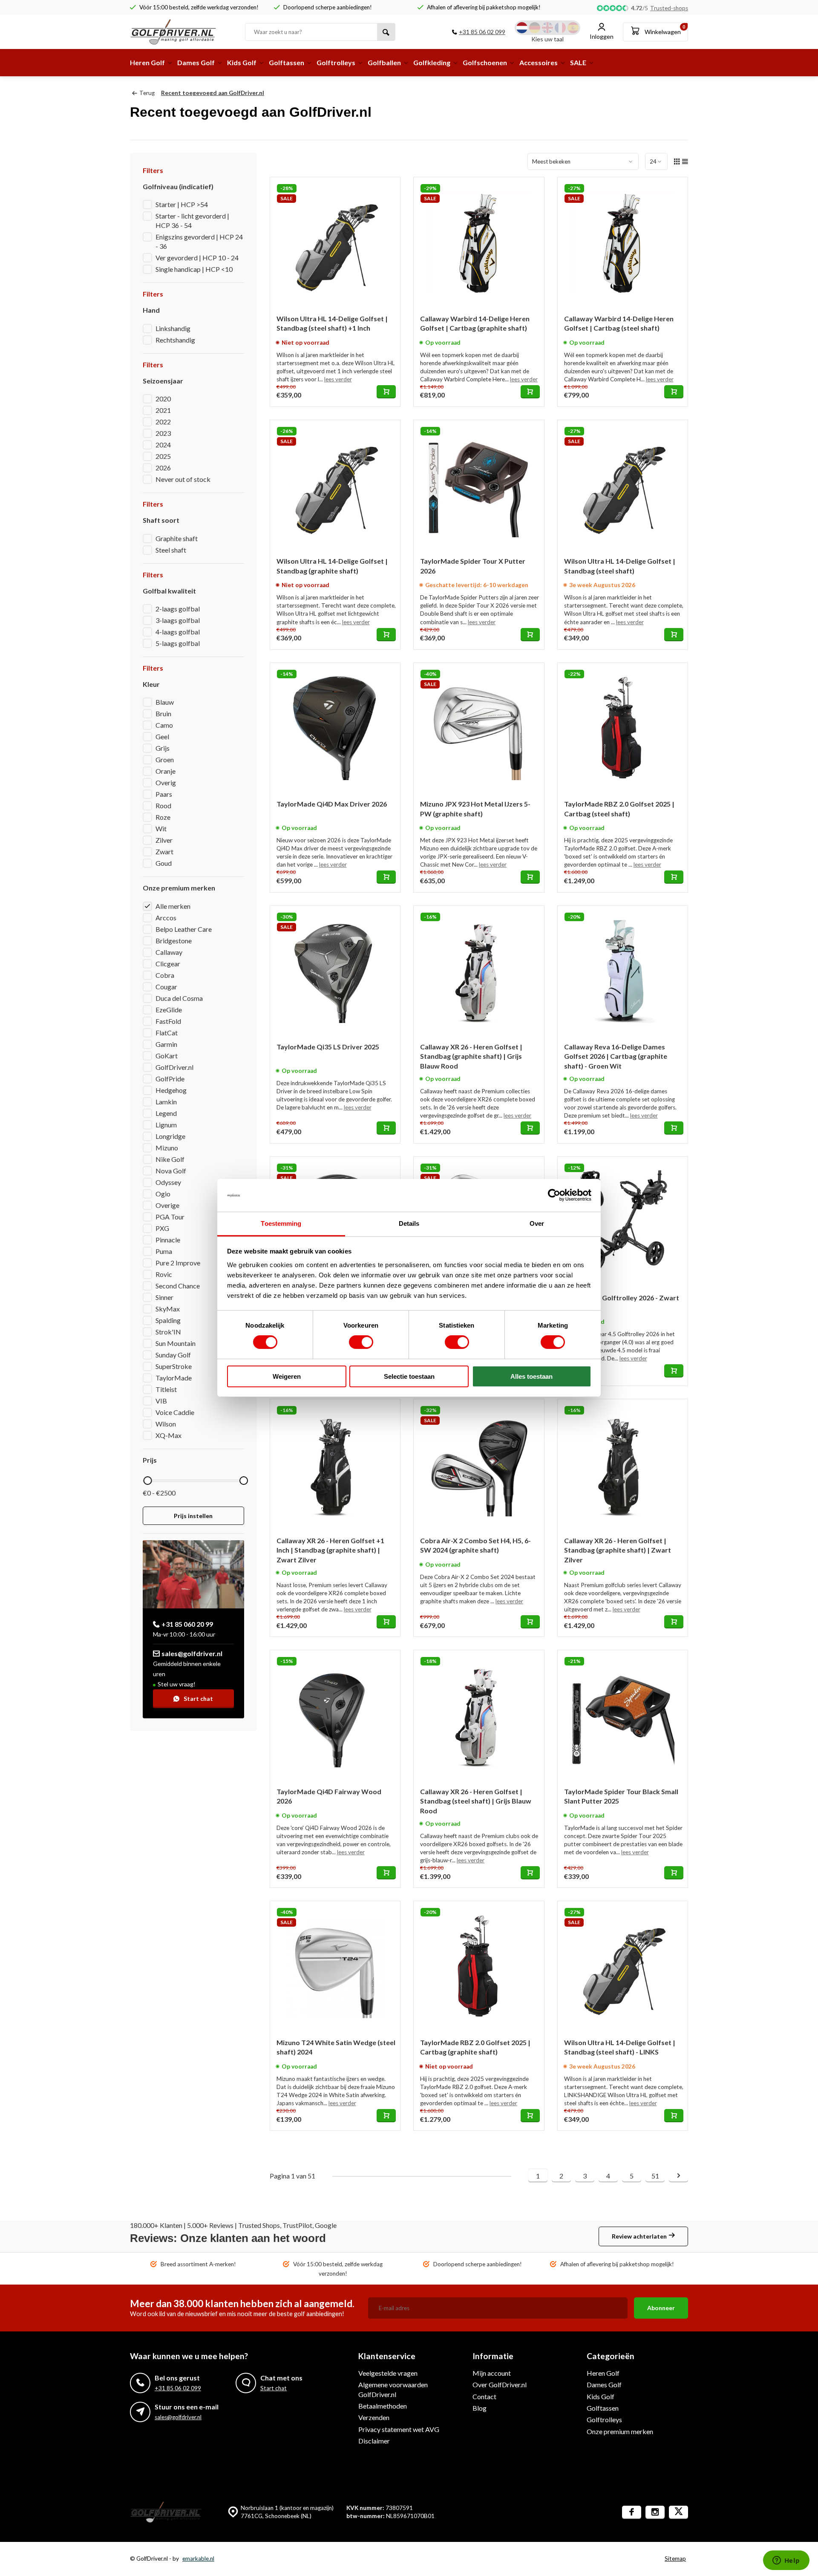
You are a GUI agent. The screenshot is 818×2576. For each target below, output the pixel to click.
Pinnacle (168, 1240)
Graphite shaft (177, 538)
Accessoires (539, 62)
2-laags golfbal (178, 609)
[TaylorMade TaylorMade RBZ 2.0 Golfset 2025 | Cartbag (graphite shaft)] (479, 1966)
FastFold (168, 1021)
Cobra (165, 975)
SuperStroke (174, 1366)
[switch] (361, 1342)
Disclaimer (374, 2441)
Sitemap (675, 2559)
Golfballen (384, 62)
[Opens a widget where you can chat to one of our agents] (786, 2561)
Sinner (164, 1297)
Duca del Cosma (179, 998)
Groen (165, 759)
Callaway (169, 952)
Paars (164, 794)
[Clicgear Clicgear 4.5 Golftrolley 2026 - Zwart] (623, 1222)
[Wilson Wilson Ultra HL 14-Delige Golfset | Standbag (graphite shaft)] (335, 485)
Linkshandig (173, 328)
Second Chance (178, 1286)
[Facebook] (632, 2512)
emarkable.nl (198, 2559)
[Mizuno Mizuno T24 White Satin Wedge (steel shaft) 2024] (335, 1966)
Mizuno (167, 1148)
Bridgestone (174, 941)
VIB (161, 1401)
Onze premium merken (620, 2431)
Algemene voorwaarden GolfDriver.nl (393, 2389)
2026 (163, 468)
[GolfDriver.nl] (181, 32)
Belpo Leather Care (184, 929)
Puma (164, 1251)
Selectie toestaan (409, 1376)
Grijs (163, 748)
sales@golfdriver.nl (192, 1653)
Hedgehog (171, 1090)
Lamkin (166, 1102)
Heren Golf (147, 62)
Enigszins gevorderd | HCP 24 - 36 (199, 241)
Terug (147, 93)
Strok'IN (168, 1332)
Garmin (166, 1044)
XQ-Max (168, 1435)
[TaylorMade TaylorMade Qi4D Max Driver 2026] (335, 728)
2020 (163, 399)
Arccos (166, 918)
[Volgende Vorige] (678, 2176)
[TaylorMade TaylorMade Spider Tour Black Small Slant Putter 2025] (623, 1715)
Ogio (163, 1194)
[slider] (147, 1481)
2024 (163, 445)
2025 (163, 456)
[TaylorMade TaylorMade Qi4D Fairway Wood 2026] (335, 1715)
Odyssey (168, 1182)
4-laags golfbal (178, 632)
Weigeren (287, 1376)
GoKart (167, 1056)
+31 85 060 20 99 (187, 1624)
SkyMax (168, 1309)
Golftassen (287, 62)
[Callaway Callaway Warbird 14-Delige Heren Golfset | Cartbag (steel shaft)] (623, 242)
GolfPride (170, 1079)
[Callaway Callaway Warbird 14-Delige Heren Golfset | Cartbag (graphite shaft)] (479, 242)
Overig (166, 782)
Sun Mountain (176, 1343)
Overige (167, 1205)
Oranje (166, 771)
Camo (164, 725)
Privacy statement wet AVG (399, 2429)
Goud (164, 863)
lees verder (338, 379)
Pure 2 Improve (178, 1263)
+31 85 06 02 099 (482, 32)
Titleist (166, 1389)
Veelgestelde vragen (388, 2373)
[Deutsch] (535, 28)
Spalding (168, 1320)
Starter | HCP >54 (182, 204)
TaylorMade (174, 1378)
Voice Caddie (175, 1412)
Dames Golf (196, 62)
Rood (163, 805)
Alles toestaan (531, 1376)
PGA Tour (170, 1217)
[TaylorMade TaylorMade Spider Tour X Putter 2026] (479, 485)
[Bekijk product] (386, 392)
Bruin (163, 713)
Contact (484, 2396)
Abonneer (661, 2308)
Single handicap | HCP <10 (194, 269)
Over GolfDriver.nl (500, 2384)
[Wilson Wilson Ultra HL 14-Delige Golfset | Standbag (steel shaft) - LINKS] (623, 1966)
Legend (166, 1113)
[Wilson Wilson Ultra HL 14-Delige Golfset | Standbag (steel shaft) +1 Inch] (335, 242)
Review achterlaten (639, 2236)
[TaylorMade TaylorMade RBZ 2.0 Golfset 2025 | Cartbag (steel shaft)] (623, 728)
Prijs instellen (193, 1516)
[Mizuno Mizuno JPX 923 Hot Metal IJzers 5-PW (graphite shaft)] (479, 728)
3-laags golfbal (178, 620)
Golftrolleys (336, 62)
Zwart (164, 851)
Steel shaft (171, 550)
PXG (162, 1228)
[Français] (560, 28)
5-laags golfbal (178, 643)
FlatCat (167, 1033)
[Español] (573, 28)
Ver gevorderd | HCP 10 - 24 (197, 258)
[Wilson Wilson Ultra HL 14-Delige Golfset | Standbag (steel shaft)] (623, 485)
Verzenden (374, 2417)
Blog (480, 2408)
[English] (547, 28)
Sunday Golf (173, 1355)
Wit (161, 828)
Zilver (164, 840)
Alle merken (173, 906)
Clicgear (168, 964)
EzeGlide (169, 1010)
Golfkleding (432, 62)
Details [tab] (409, 1223)
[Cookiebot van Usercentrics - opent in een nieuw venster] (554, 1195)
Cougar (166, 987)
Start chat (198, 1699)
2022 (163, 422)
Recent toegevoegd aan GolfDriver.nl (213, 93)
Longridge (170, 1136)
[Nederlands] (522, 28)
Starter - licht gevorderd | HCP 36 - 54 (192, 220)
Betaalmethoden (383, 2406)
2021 (163, 410)
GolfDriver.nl (174, 1067)
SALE (578, 62)
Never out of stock (183, 479)
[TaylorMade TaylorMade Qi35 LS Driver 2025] (335, 971)
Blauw (165, 702)
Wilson (166, 1424)
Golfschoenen (485, 62)
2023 (163, 433)
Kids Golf (242, 62)
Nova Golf (171, 1171)
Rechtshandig (175, 340)
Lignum (166, 1125)
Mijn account (492, 2373)
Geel (162, 736)
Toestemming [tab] (281, 1223)
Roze (163, 817)
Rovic (164, 1274)
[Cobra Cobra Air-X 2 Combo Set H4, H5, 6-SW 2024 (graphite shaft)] (479, 1464)
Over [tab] (537, 1223)
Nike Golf (170, 1159)
